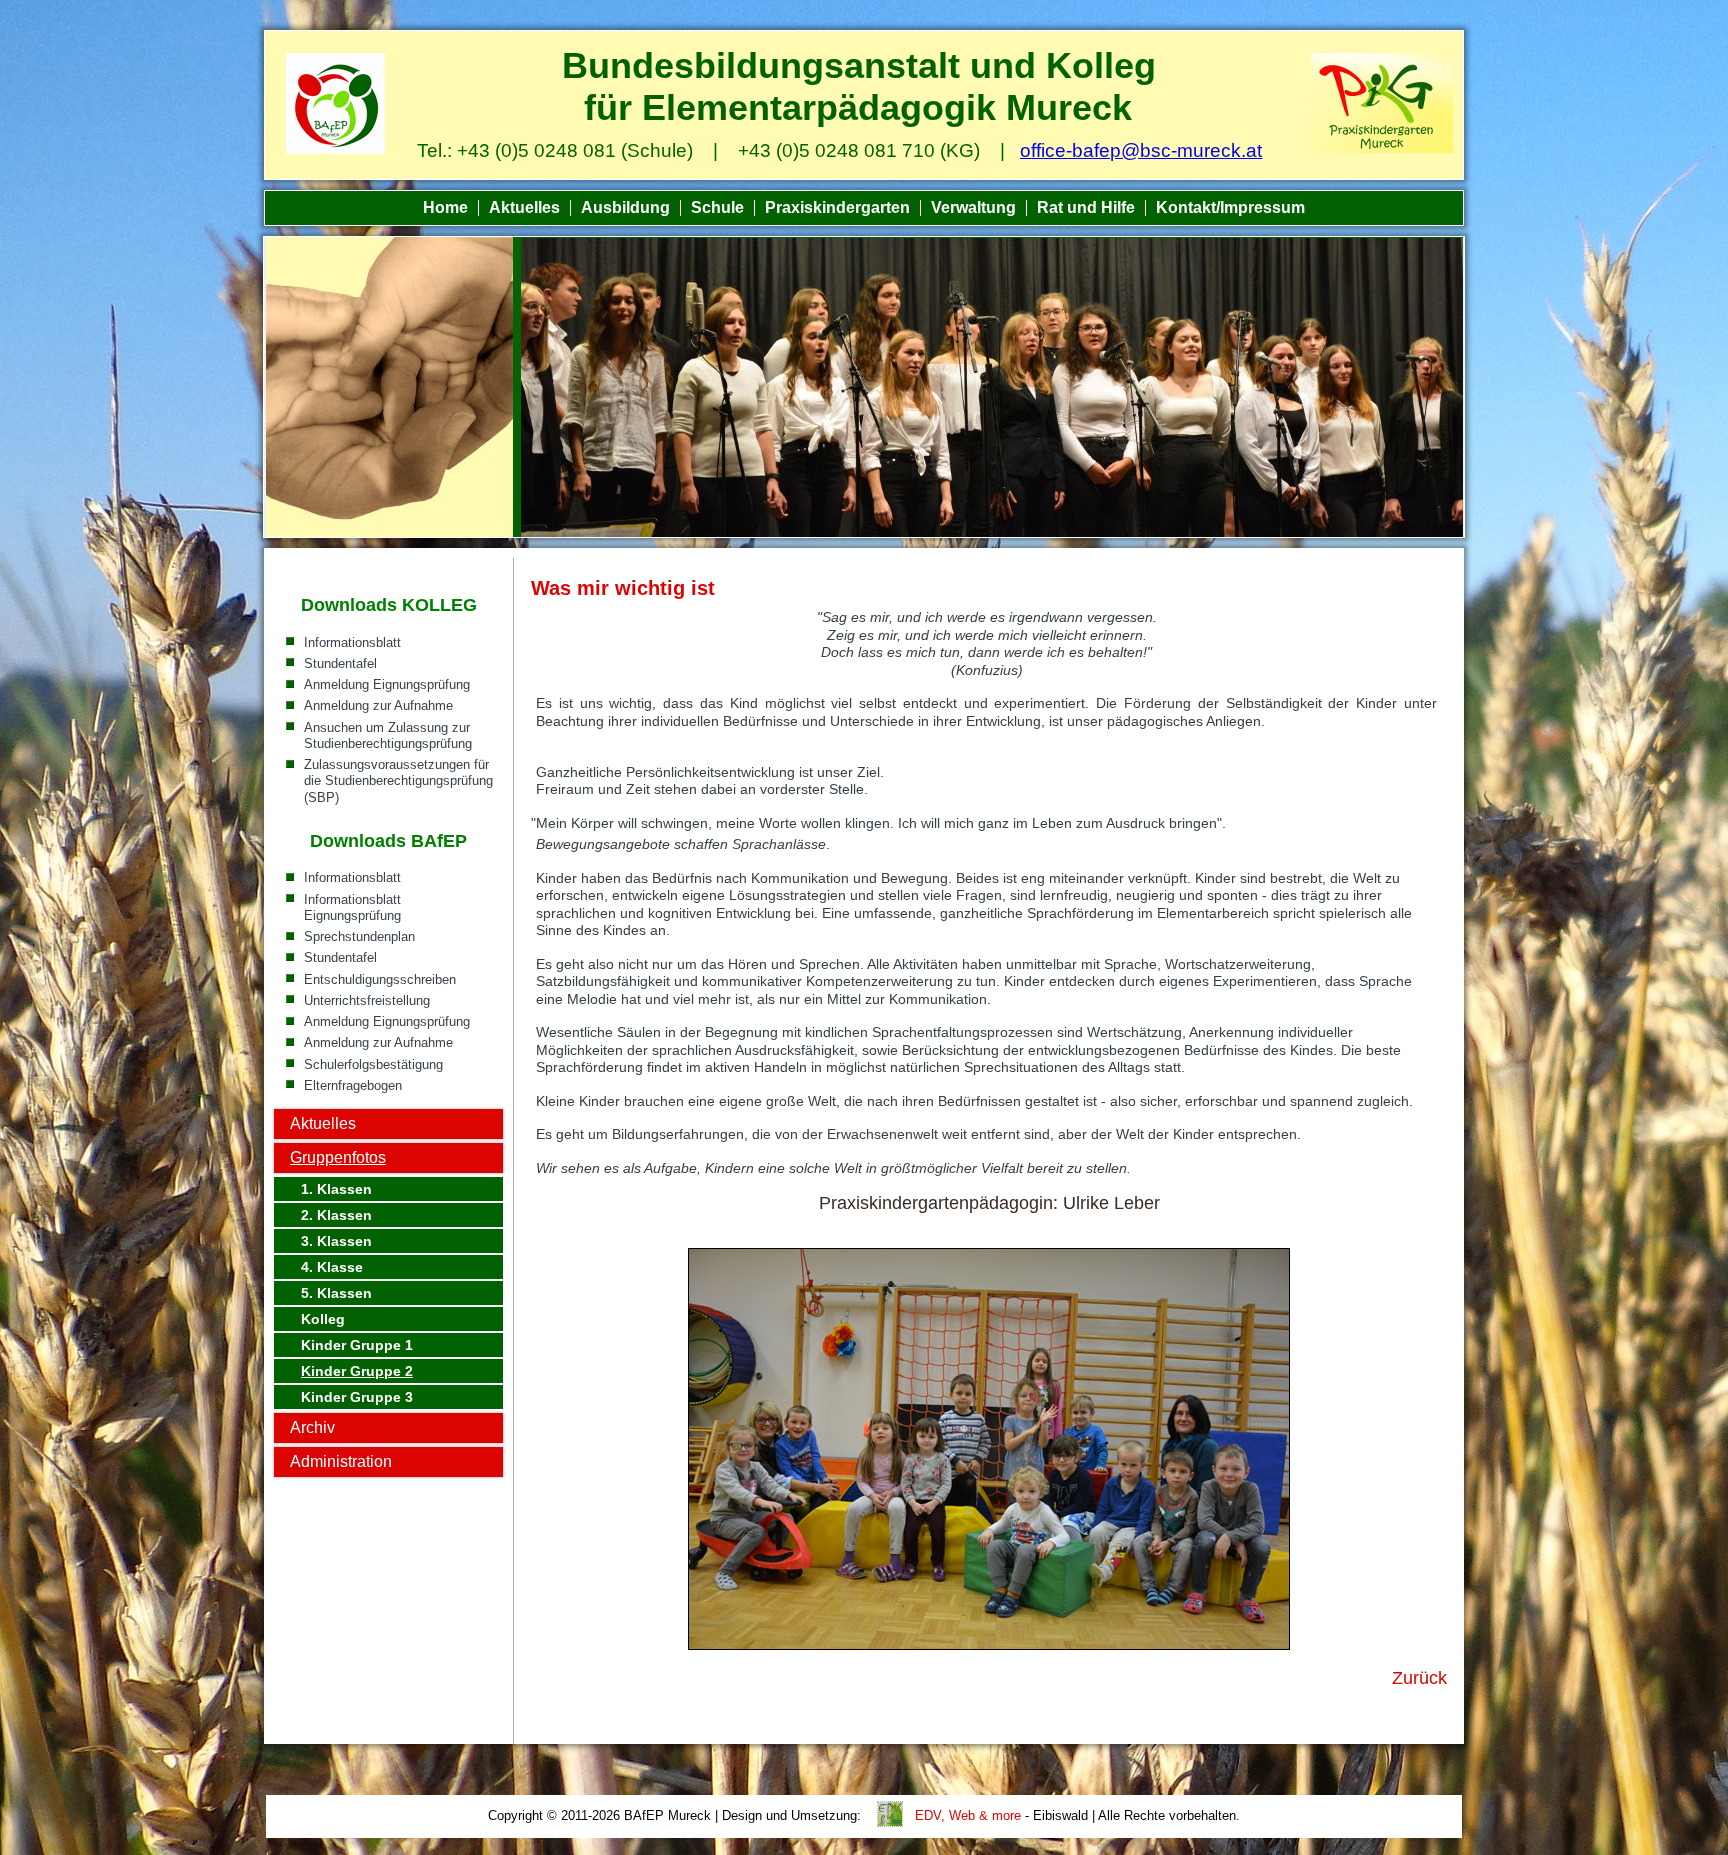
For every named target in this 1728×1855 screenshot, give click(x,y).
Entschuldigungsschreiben (380, 979)
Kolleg (323, 1319)
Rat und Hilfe (1086, 207)
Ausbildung (625, 207)
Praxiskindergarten (837, 207)
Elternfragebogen (353, 1085)
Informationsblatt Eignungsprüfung (352, 907)
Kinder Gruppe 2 (357, 1371)
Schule (717, 207)
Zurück (1419, 1678)
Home (445, 207)
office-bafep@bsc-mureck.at (1141, 150)
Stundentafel (340, 663)
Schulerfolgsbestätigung (373, 1064)
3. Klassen (336, 1241)
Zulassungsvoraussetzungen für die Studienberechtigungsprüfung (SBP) (398, 781)
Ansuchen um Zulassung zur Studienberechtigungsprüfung (388, 735)
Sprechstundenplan (359, 936)
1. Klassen (336, 1189)
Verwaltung (973, 207)
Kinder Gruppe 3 (357, 1397)
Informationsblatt (352, 642)
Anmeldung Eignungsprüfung (387, 684)
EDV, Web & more (968, 1815)
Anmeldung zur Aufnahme (378, 705)
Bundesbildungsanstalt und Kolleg (859, 65)
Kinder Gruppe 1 (357, 1345)
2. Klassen (336, 1215)
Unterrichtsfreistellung (367, 1000)
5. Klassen (336, 1293)
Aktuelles (524, 207)
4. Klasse (332, 1267)
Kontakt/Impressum (1230, 207)
